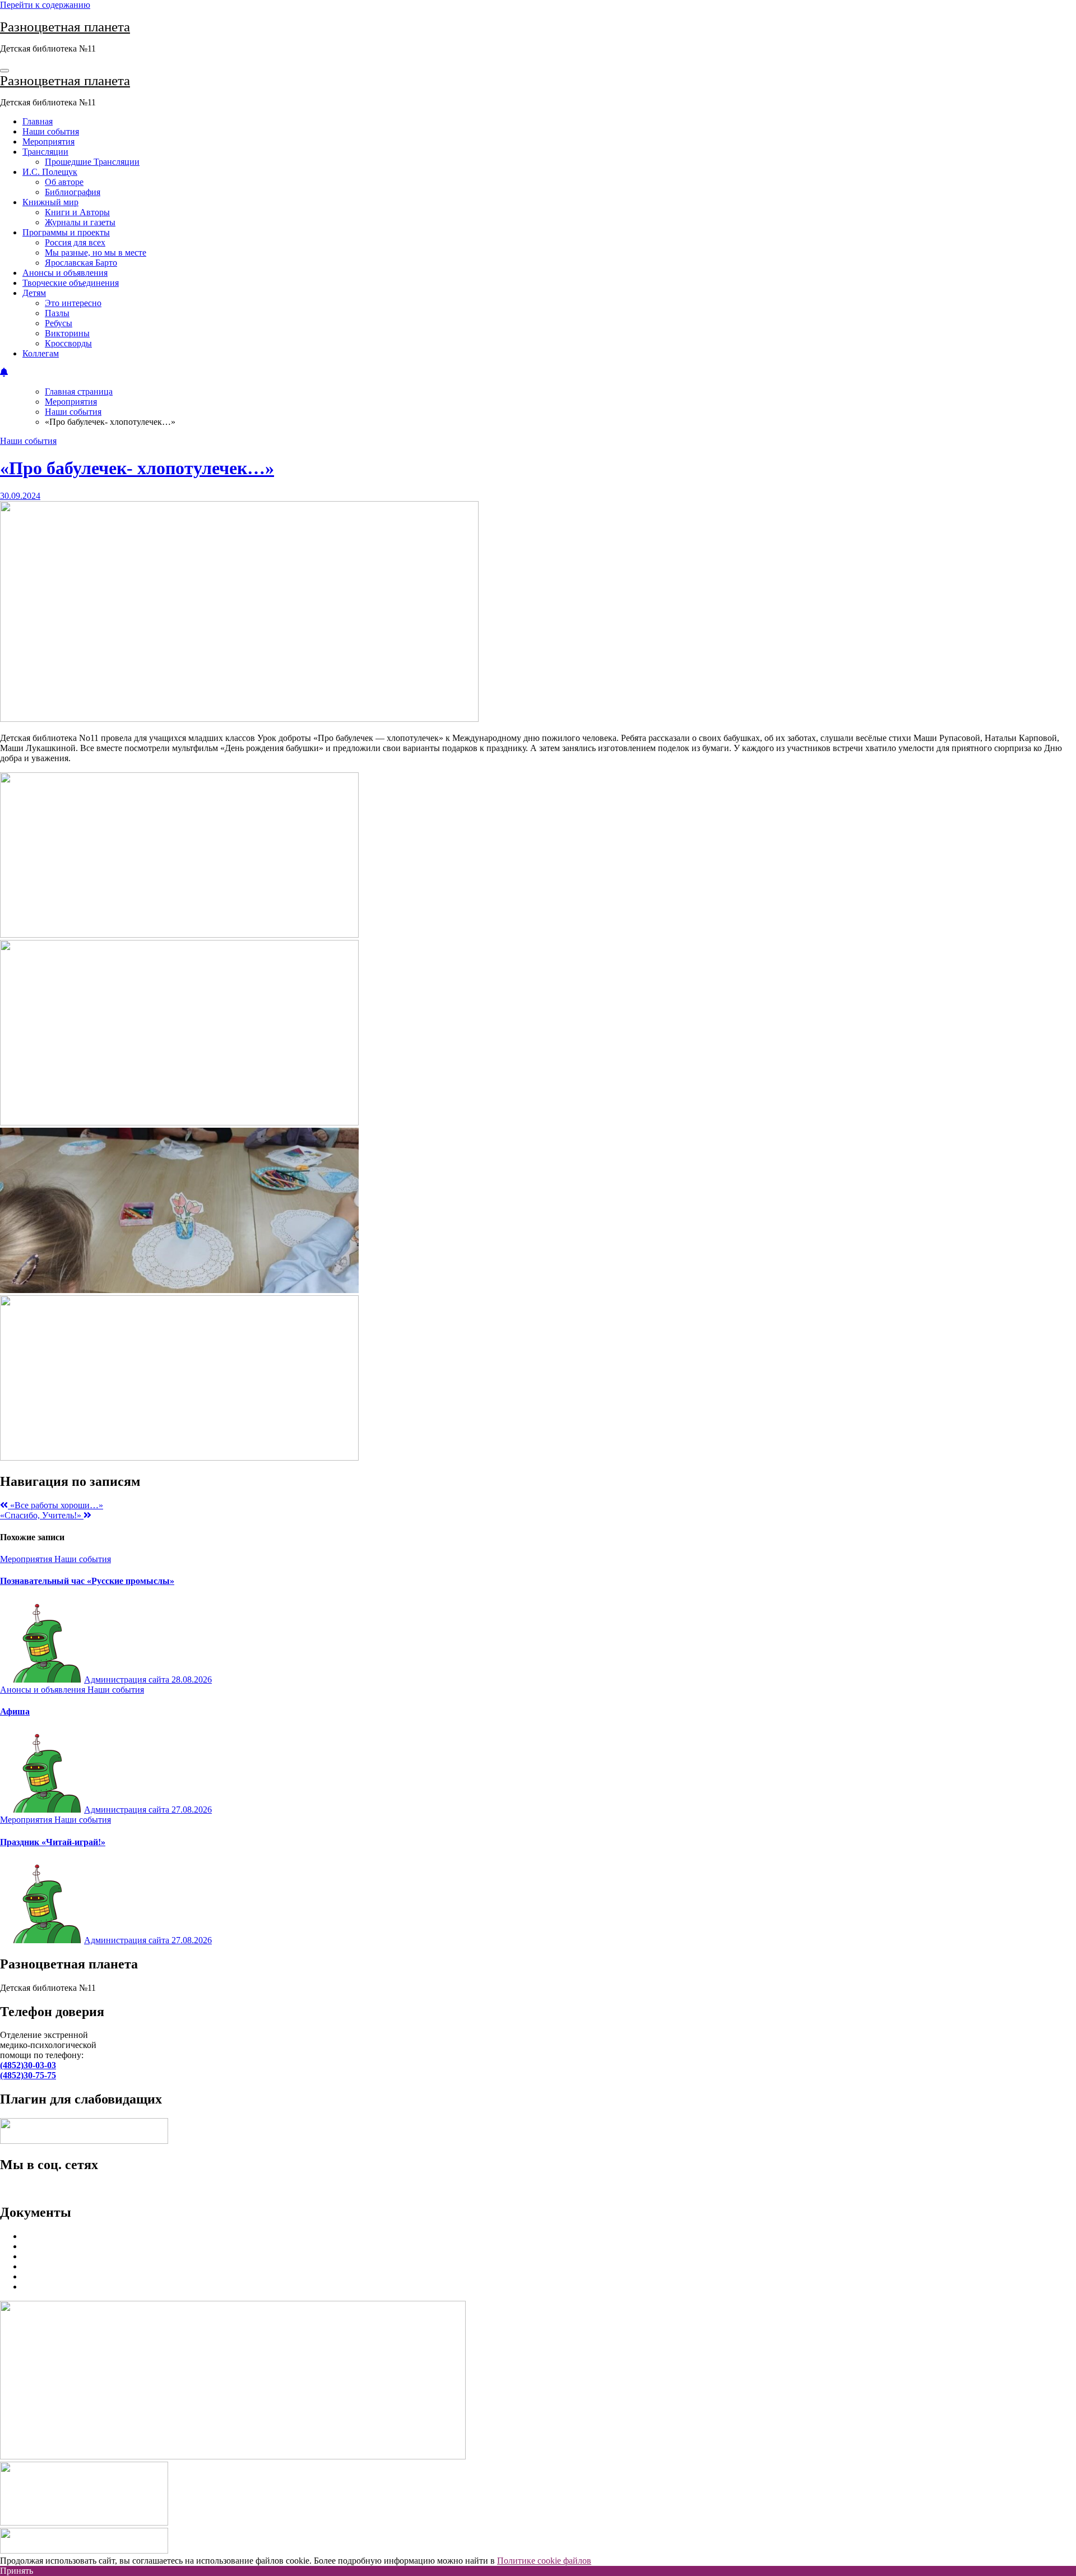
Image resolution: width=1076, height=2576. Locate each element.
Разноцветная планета (65, 27)
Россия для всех (75, 242)
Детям (34, 293)
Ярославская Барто (81, 263)
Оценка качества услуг (66, 2246)
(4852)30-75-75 (28, 2075)
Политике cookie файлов (544, 2561)
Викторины (67, 333)
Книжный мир (50, 202)
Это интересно (73, 303)
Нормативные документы (72, 2236)
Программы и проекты (66, 232)
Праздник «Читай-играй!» (53, 1842)
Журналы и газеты (80, 222)
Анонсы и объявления (65, 273)
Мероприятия (48, 142)
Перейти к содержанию (45, 5)
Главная (38, 121)
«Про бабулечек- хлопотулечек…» (137, 468)
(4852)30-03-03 (28, 2065)
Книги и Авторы (77, 212)
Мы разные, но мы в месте (96, 252)
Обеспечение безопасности (75, 2256)
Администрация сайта (128, 1680)
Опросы (38, 2287)
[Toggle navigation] (4, 71)
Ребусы (59, 323)
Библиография (73, 192)
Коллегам (41, 353)
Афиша (15, 1711)
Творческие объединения (71, 283)
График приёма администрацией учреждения (109, 2266)
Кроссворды (68, 343)
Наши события (51, 131)
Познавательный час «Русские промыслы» (87, 1581)
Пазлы (57, 313)
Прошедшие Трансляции (92, 162)
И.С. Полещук (50, 172)
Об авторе (64, 182)
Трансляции (45, 152)
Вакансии (41, 2276)
